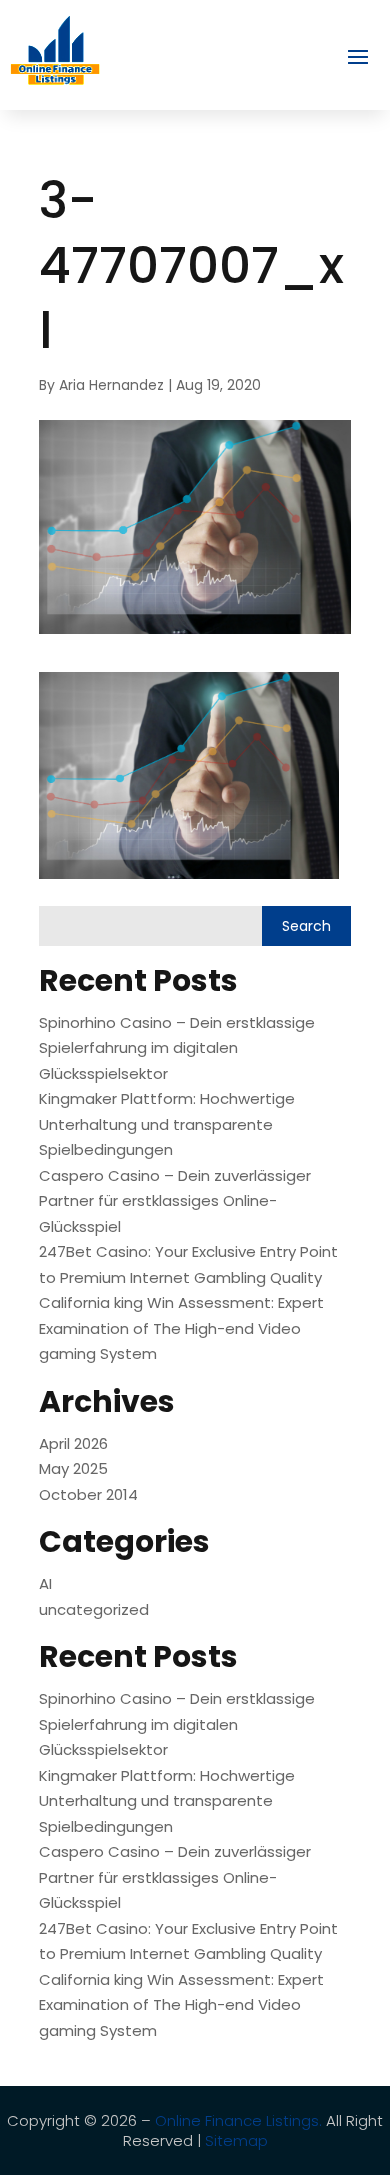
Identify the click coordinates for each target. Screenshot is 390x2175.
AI (45, 1583)
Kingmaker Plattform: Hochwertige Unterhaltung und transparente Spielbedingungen (167, 1124)
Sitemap (236, 2140)
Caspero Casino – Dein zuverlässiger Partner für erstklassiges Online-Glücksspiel (175, 1201)
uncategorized (94, 1609)
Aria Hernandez (111, 385)
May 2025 (73, 1468)
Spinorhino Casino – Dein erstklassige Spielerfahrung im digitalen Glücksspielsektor (177, 1048)
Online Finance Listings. (238, 2120)
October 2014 (88, 1494)
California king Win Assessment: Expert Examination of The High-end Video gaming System (181, 1328)
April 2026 (73, 1443)
